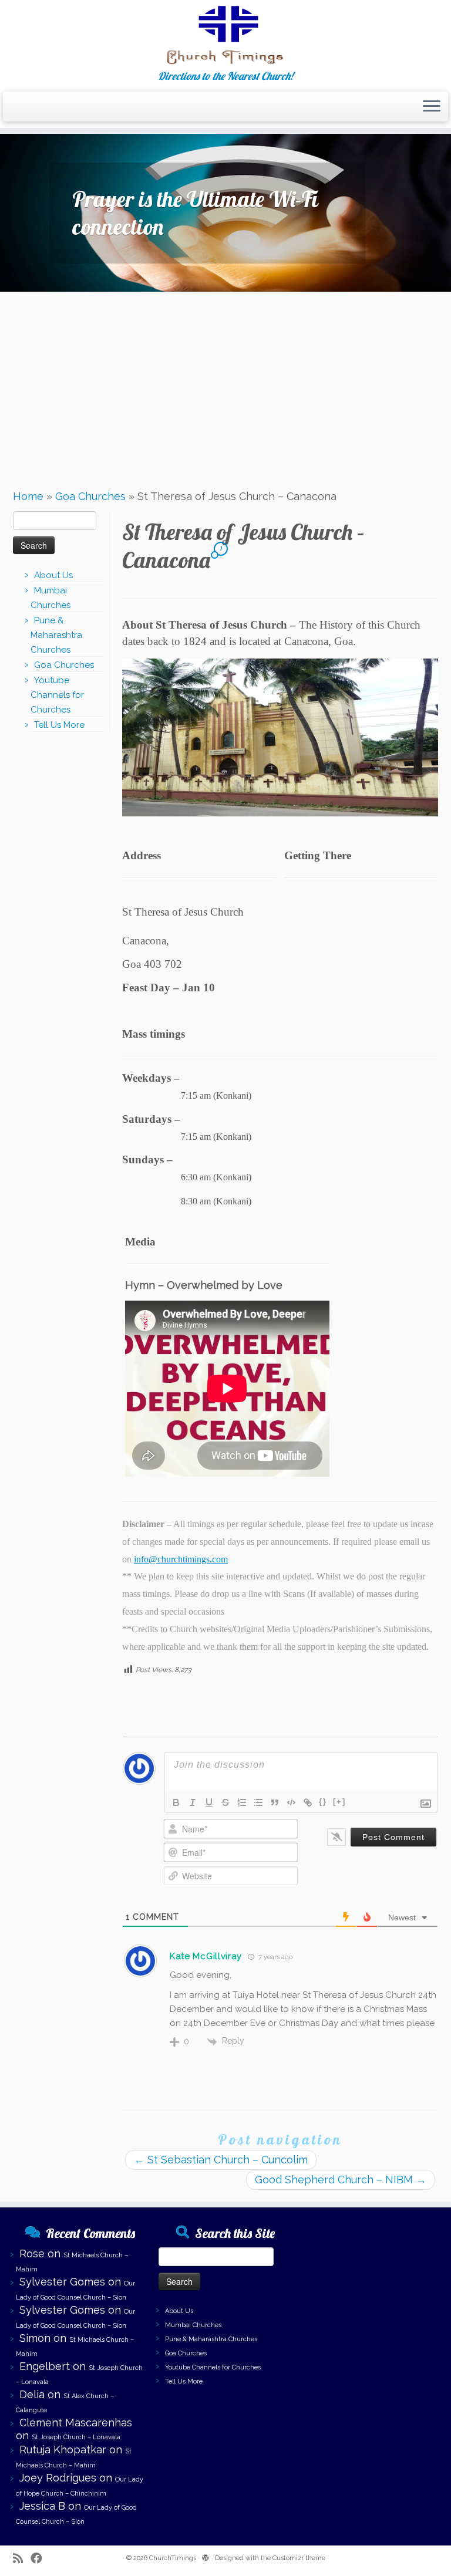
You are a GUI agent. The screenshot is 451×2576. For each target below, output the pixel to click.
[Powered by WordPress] (206, 2556)
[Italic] (193, 1802)
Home (28, 496)
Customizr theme (299, 2558)
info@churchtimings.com (181, 1559)
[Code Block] (291, 1802)
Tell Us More (59, 725)
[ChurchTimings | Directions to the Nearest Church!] (225, 35)
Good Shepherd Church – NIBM (341, 2180)
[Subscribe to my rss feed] (22, 2559)
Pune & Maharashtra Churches (56, 635)
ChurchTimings (173, 2558)
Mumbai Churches (193, 2325)
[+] (339, 1802)
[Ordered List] (242, 1802)
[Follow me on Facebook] (40, 2559)
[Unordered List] (258, 1802)
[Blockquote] (275, 1802)
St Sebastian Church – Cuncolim (221, 2160)
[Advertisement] (225, 386)
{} (323, 1802)
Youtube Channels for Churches (57, 695)
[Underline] (209, 1802)
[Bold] (176, 1802)
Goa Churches (90, 496)
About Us (53, 575)
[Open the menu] (432, 107)
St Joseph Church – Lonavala (76, 2437)
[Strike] (225, 1802)
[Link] (308, 1802)
